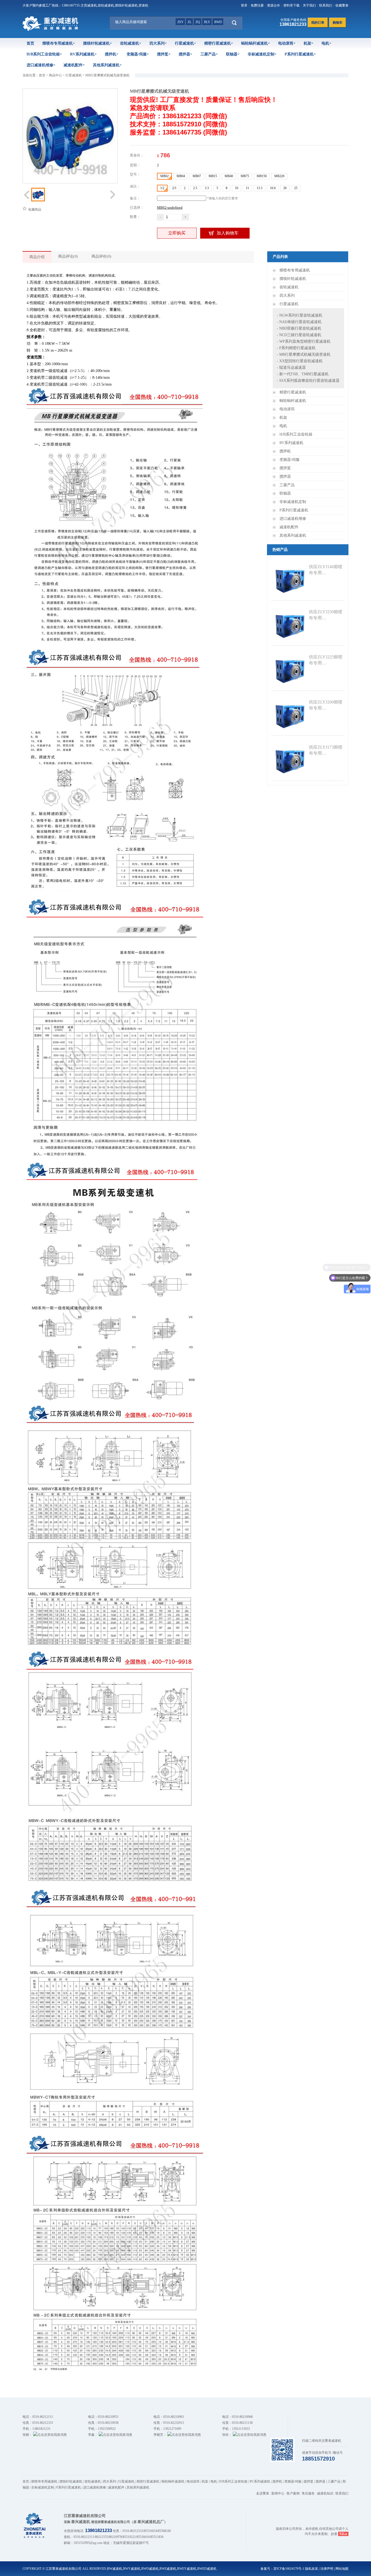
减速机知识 (325, 2493)
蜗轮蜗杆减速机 (254, 43)
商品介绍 (37, 257)
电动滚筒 (286, 43)
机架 (307, 43)
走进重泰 (263, 2493)
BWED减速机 (207, 2569)
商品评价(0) (101, 256)
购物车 (338, 23)
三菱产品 (208, 54)
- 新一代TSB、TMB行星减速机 (303, 374)
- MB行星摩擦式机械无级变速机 (304, 354)
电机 (325, 43)
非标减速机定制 (261, 54)
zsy (180, 22)
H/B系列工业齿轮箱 (43, 54)
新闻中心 (278, 2493)
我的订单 (318, 23)
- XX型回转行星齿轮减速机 (300, 361)
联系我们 (326, 5)
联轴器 (232, 54)
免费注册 (257, 5)
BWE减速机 (168, 2569)
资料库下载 (291, 5)
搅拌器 (184, 54)
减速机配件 (73, 65)
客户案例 (293, 2493)
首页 (30, 43)
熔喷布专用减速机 (58, 43)
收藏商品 (34, 210)
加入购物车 (228, 233)
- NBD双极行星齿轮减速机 (299, 328)
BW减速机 (115, 2569)
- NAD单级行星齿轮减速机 (299, 322)
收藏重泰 (342, 5)
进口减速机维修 (40, 65)
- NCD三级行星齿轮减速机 (299, 335)
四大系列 (157, 43)
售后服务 (308, 2493)
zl (190, 22)
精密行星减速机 (218, 43)
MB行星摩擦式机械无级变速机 (107, 75)
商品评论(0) (68, 256)
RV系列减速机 (82, 54)
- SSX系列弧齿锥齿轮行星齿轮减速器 (308, 381)
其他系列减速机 (106, 65)
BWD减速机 (150, 2569)
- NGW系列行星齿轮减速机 (300, 315)
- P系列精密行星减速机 (296, 348)
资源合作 (273, 5)
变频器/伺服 (137, 54)
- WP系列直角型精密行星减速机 (304, 341)
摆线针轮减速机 (96, 43)
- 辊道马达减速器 (291, 368)
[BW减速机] (51, 30)
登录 (244, 5)
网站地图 (342, 2569)
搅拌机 (111, 54)
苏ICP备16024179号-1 (289, 2569)
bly (207, 22)
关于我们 (309, 5)
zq (198, 22)
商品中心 (55, 75)
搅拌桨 (163, 54)
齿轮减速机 (130, 43)
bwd (218, 22)
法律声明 (327, 2569)
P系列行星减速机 (299, 54)
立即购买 (177, 233)
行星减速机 (184, 43)
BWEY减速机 (187, 2569)
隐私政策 (312, 2569)
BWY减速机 (132, 2569)
